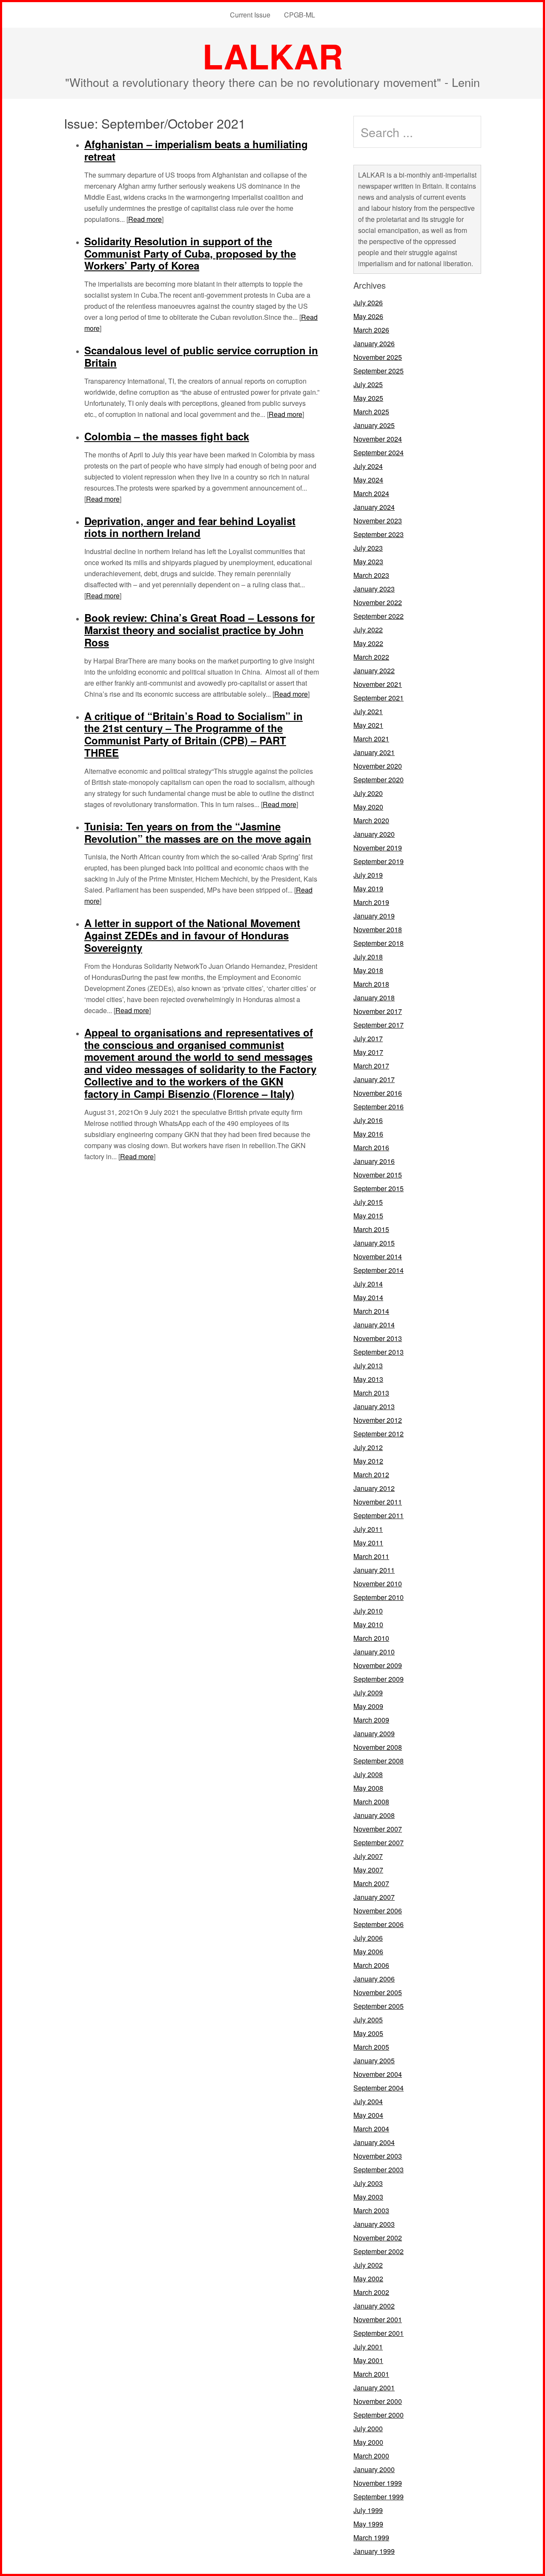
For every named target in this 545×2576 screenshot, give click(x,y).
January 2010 (374, 1652)
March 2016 (371, 1147)
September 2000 (379, 2415)
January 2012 (374, 1488)
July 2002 (368, 2265)
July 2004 (368, 2101)
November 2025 (378, 357)
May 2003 (368, 2197)
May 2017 (368, 1052)
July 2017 (368, 1038)
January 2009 (374, 1733)
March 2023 (371, 575)
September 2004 (379, 2088)
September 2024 (379, 452)
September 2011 (379, 1515)
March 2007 (371, 1883)
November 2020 (378, 766)
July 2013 (368, 1366)
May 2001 (368, 2360)
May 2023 (368, 561)
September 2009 (379, 1679)
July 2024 (368, 466)
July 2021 (368, 711)
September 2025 (379, 371)
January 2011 (374, 1570)
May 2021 (368, 725)
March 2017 (371, 1066)
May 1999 (368, 2524)
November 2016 (378, 1093)
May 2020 (368, 807)
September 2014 (379, 1270)
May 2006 (368, 1951)
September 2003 (379, 2170)
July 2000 (368, 2428)
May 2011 (368, 1543)
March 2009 (371, 1720)
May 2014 (368, 1297)
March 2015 (371, 1229)
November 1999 (378, 2483)
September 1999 (379, 2497)
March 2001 (371, 2374)
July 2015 (368, 1202)
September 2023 (379, 534)
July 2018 (368, 957)
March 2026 (371, 330)
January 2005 (374, 2061)
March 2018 (371, 984)
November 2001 (378, 2319)
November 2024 (378, 439)
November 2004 (378, 2074)
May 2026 (368, 316)
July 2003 (368, 2183)
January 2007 (374, 1897)
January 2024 (374, 507)
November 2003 (378, 2156)
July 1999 (368, 2510)
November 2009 (378, 1665)
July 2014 (368, 1284)
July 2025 (368, 384)
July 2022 (368, 630)
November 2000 (378, 2401)
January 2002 (374, 2306)
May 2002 (368, 2279)
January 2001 (374, 2388)
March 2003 (371, 2210)
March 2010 (371, 1638)
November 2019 (378, 848)
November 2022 (378, 602)
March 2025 (371, 412)
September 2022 (379, 616)
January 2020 (374, 834)
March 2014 (371, 1311)
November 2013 (378, 1338)
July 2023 (368, 548)
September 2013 (379, 1352)
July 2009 (368, 1693)
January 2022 (374, 671)
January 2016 (374, 1161)
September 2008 (379, 1761)
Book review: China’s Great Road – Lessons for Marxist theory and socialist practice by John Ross (199, 630)
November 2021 (378, 684)
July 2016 (368, 1120)
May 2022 (368, 643)
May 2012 (368, 1461)
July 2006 (368, 1938)
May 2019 (368, 889)
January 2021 (374, 752)
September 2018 (379, 943)
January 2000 (374, 2469)
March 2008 (371, 1802)
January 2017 (374, 1079)
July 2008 (368, 1774)
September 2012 (379, 1434)
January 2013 (374, 1406)
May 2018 (368, 970)
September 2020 (379, 780)
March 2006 (371, 1965)
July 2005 (368, 2020)
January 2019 (374, 916)
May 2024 (368, 480)
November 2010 (378, 1584)
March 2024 (371, 493)
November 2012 (378, 1420)
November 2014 (378, 1256)
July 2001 (368, 2347)
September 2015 (379, 1188)
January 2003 (374, 2224)
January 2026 (374, 343)
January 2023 (374, 589)
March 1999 (371, 2537)
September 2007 (379, 1842)
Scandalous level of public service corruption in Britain (201, 356)
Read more (145, 219)
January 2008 (374, 1815)
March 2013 (371, 1393)
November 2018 (378, 929)
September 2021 (379, 698)
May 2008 (368, 1788)
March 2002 (371, 2292)
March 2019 (371, 902)
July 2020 (368, 793)
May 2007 (368, 1870)
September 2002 (379, 2251)
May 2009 (368, 1706)
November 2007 (378, 1829)
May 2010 (368, 1624)
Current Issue (250, 15)
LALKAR (273, 56)
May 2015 (368, 1216)
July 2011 (368, 1529)
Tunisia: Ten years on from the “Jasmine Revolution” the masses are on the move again (198, 832)
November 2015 (378, 1175)
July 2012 (368, 1447)
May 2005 (368, 2033)
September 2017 (379, 1025)
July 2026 (368, 303)
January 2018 (374, 998)
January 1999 (374, 2551)
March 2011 (371, 1556)
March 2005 (371, 2047)
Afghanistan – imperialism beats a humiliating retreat (196, 150)
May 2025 (368, 398)
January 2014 (374, 1325)
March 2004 (371, 2129)
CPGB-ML (300, 15)
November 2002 (378, 2238)
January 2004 (374, 2142)
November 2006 (378, 1911)
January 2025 (374, 425)
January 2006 (374, 1979)
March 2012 (371, 1475)
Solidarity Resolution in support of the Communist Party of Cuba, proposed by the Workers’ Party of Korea (190, 253)
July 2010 (368, 1611)
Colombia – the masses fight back (167, 436)
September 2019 (379, 861)
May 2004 (368, 2115)
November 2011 (378, 1502)
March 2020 (371, 820)
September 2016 (379, 1107)
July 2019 (368, 875)
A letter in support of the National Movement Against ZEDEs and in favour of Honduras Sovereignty (192, 935)
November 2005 (378, 1992)
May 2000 (368, 2442)
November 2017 (378, 1011)
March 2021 (371, 739)
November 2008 (378, 1747)
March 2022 (371, 657)
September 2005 (379, 2006)
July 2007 (368, 1856)
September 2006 (379, 1924)
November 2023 (378, 521)
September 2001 (379, 2333)
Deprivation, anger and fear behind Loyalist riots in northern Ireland (190, 527)
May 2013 (368, 1379)
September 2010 (379, 1597)
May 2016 (368, 1134)
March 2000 (371, 2456)
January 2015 (374, 1243)
